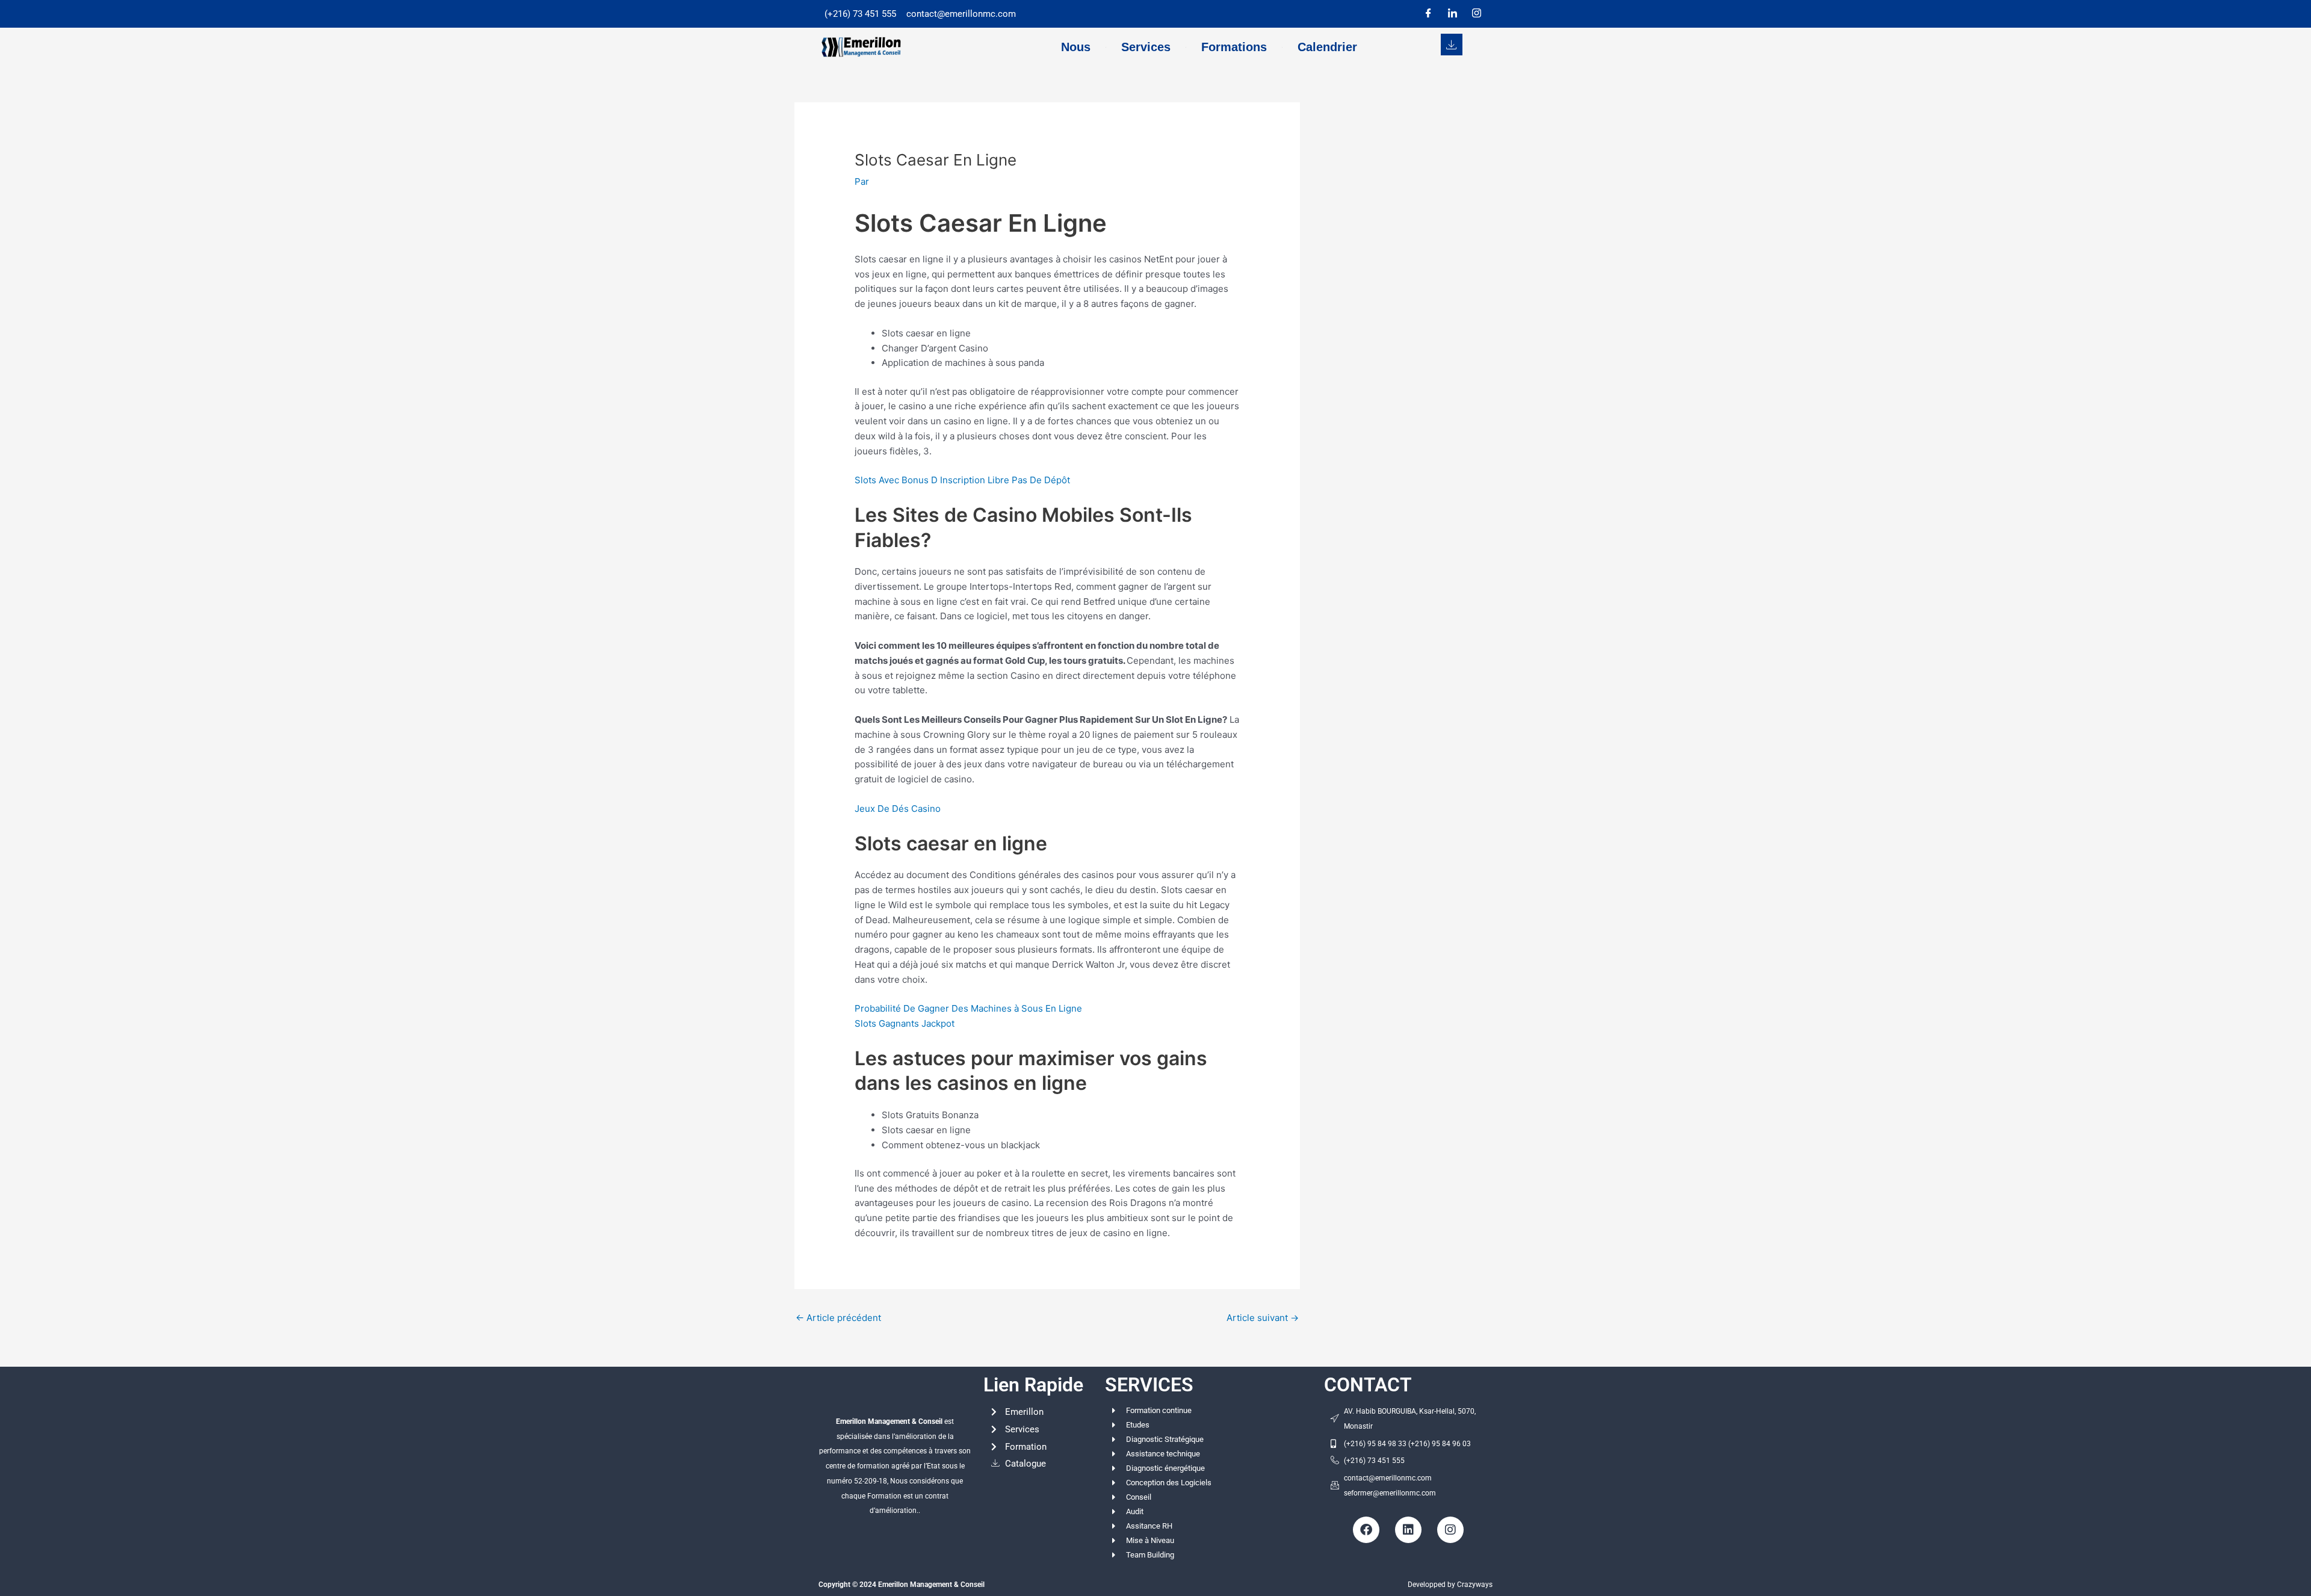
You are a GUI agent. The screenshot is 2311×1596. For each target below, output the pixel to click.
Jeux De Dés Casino (898, 809)
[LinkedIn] (1452, 14)
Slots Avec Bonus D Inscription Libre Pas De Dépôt (962, 480)
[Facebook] (1428, 14)
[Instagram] (1476, 14)
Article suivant (1263, 1318)
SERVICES (1149, 1385)
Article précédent (838, 1318)
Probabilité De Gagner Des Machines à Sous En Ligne (968, 1008)
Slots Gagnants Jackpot (905, 1023)
